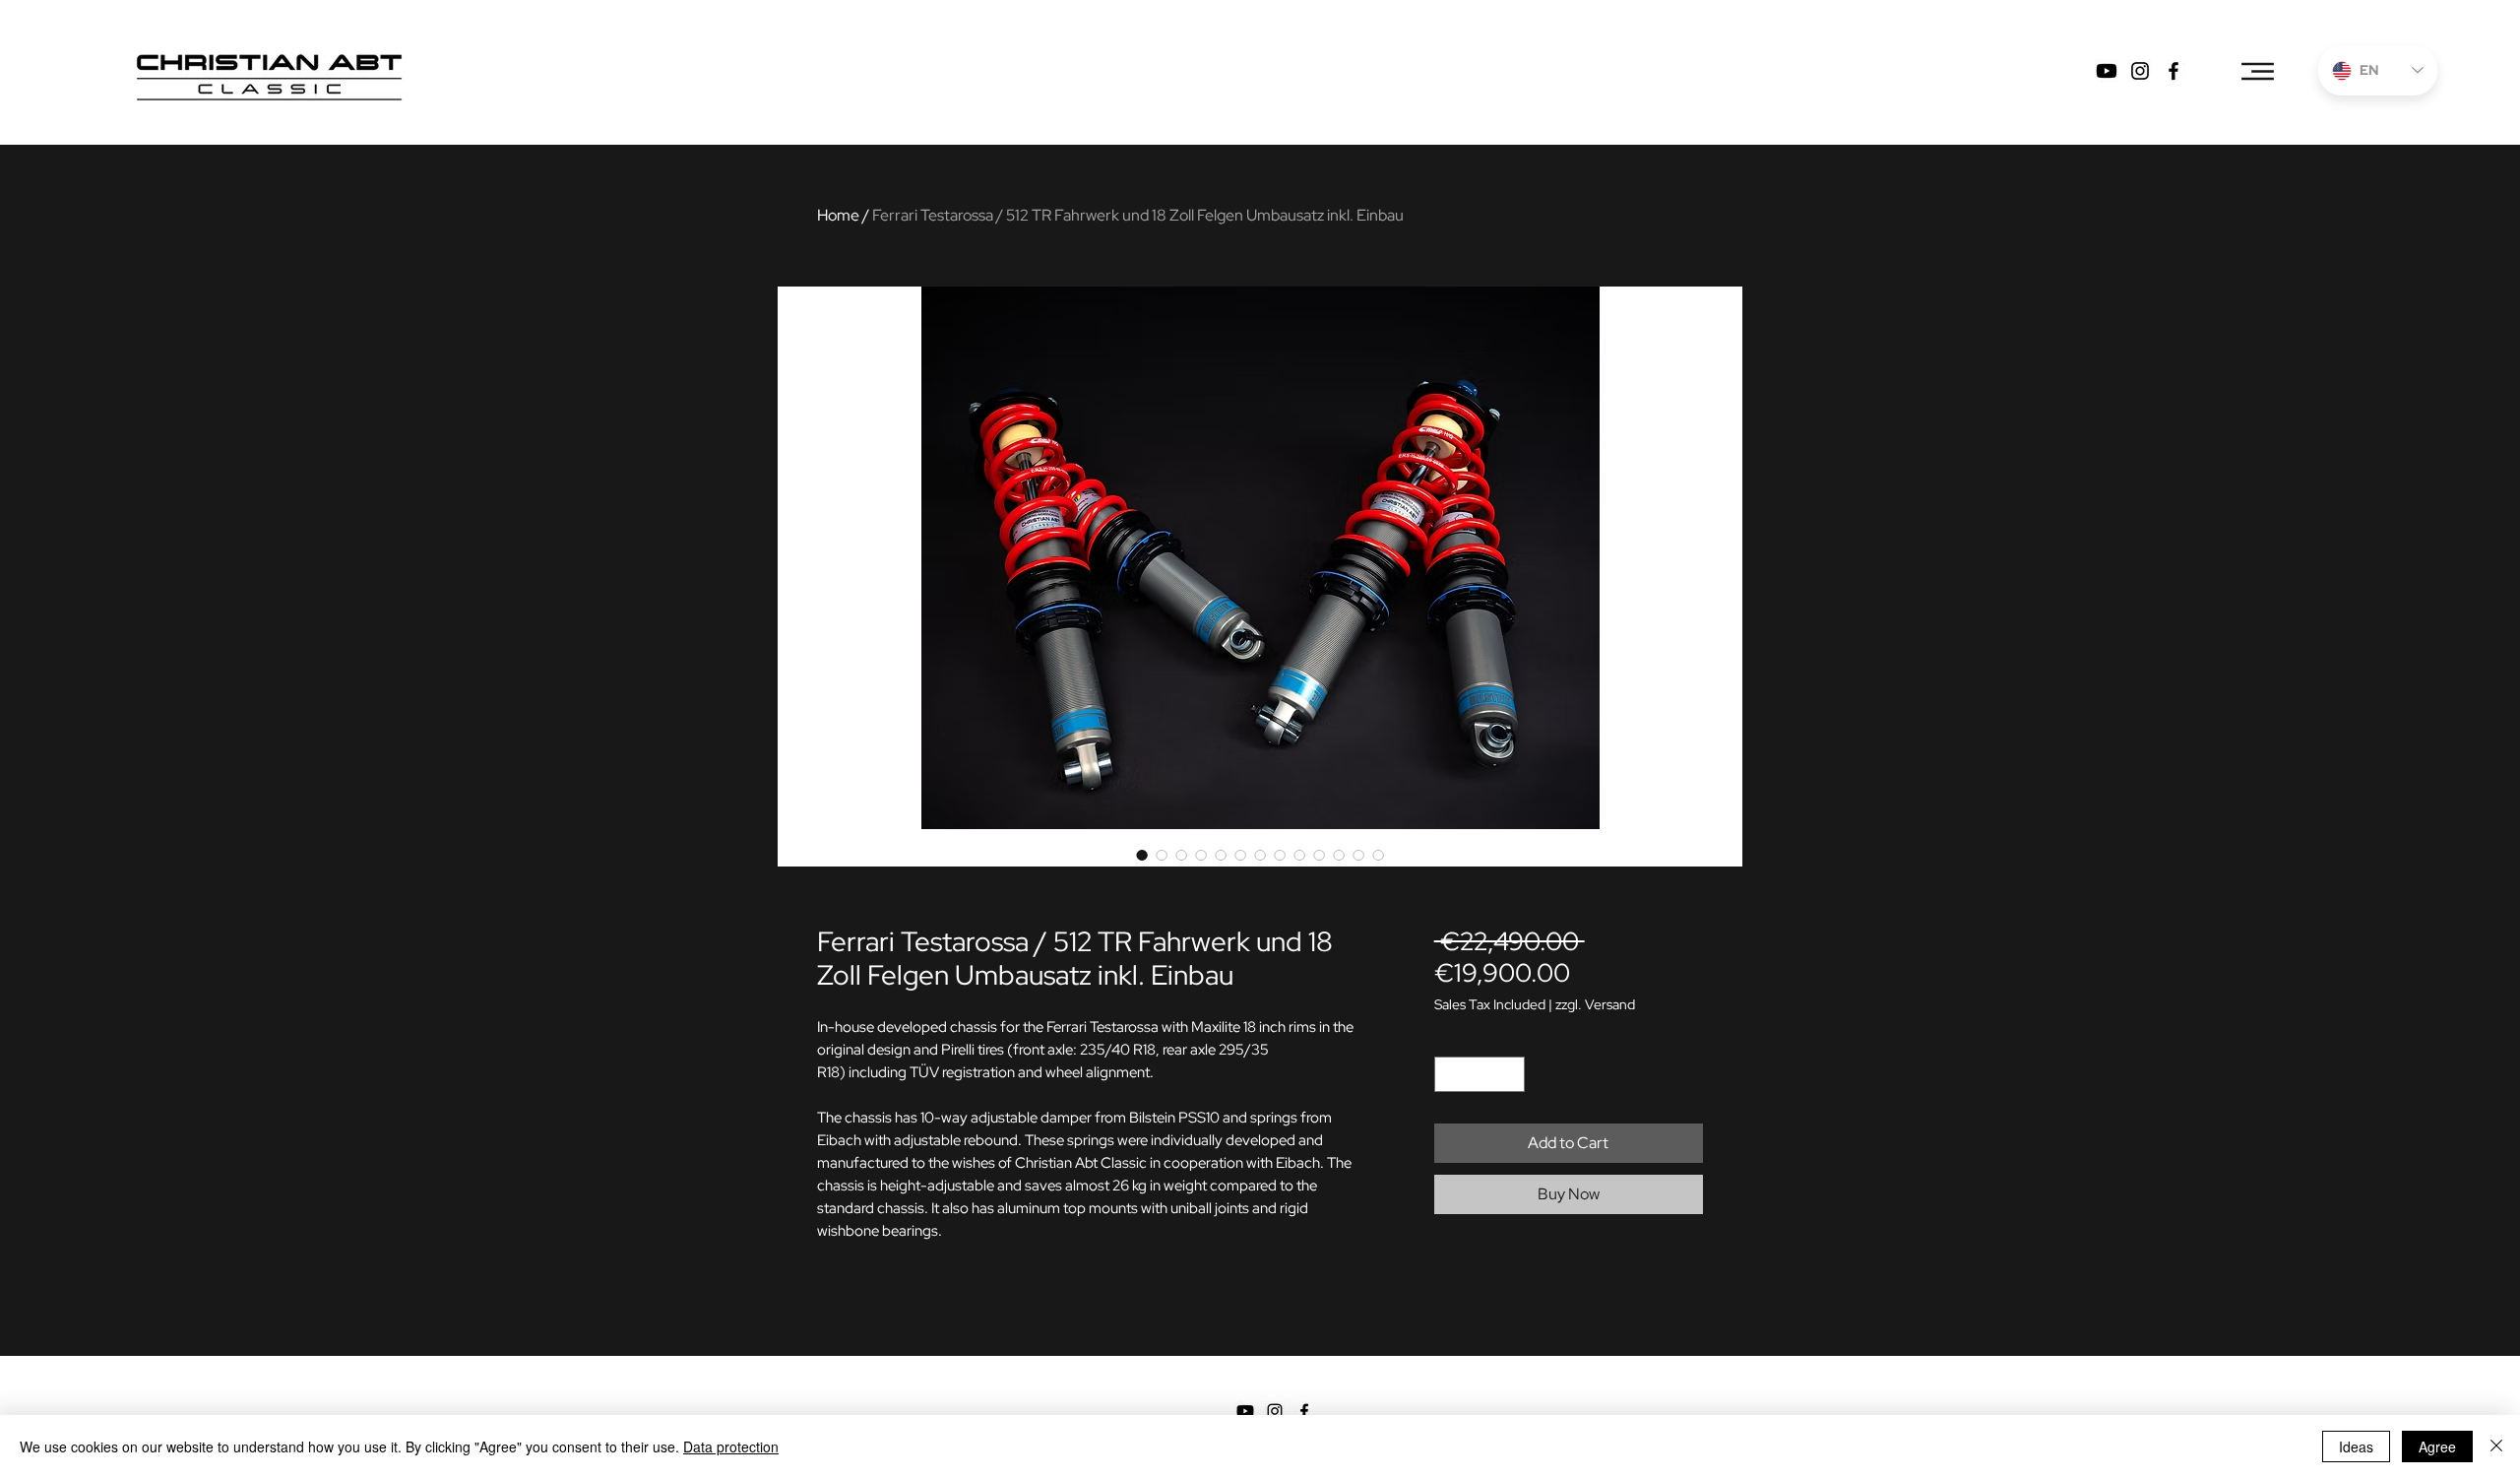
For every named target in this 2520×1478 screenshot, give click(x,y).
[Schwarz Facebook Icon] (1304, 1411)
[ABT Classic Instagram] (2140, 71)
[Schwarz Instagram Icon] (1275, 1411)
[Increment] (1510, 1074)
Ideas (2356, 1446)
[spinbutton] (1479, 1074)
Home (838, 215)
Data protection (731, 1446)
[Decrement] (1449, 1074)
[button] (2255, 71)
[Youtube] (2107, 71)
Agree (2437, 1446)
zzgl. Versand (1595, 1005)
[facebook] (2173, 71)
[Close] (2496, 1446)
